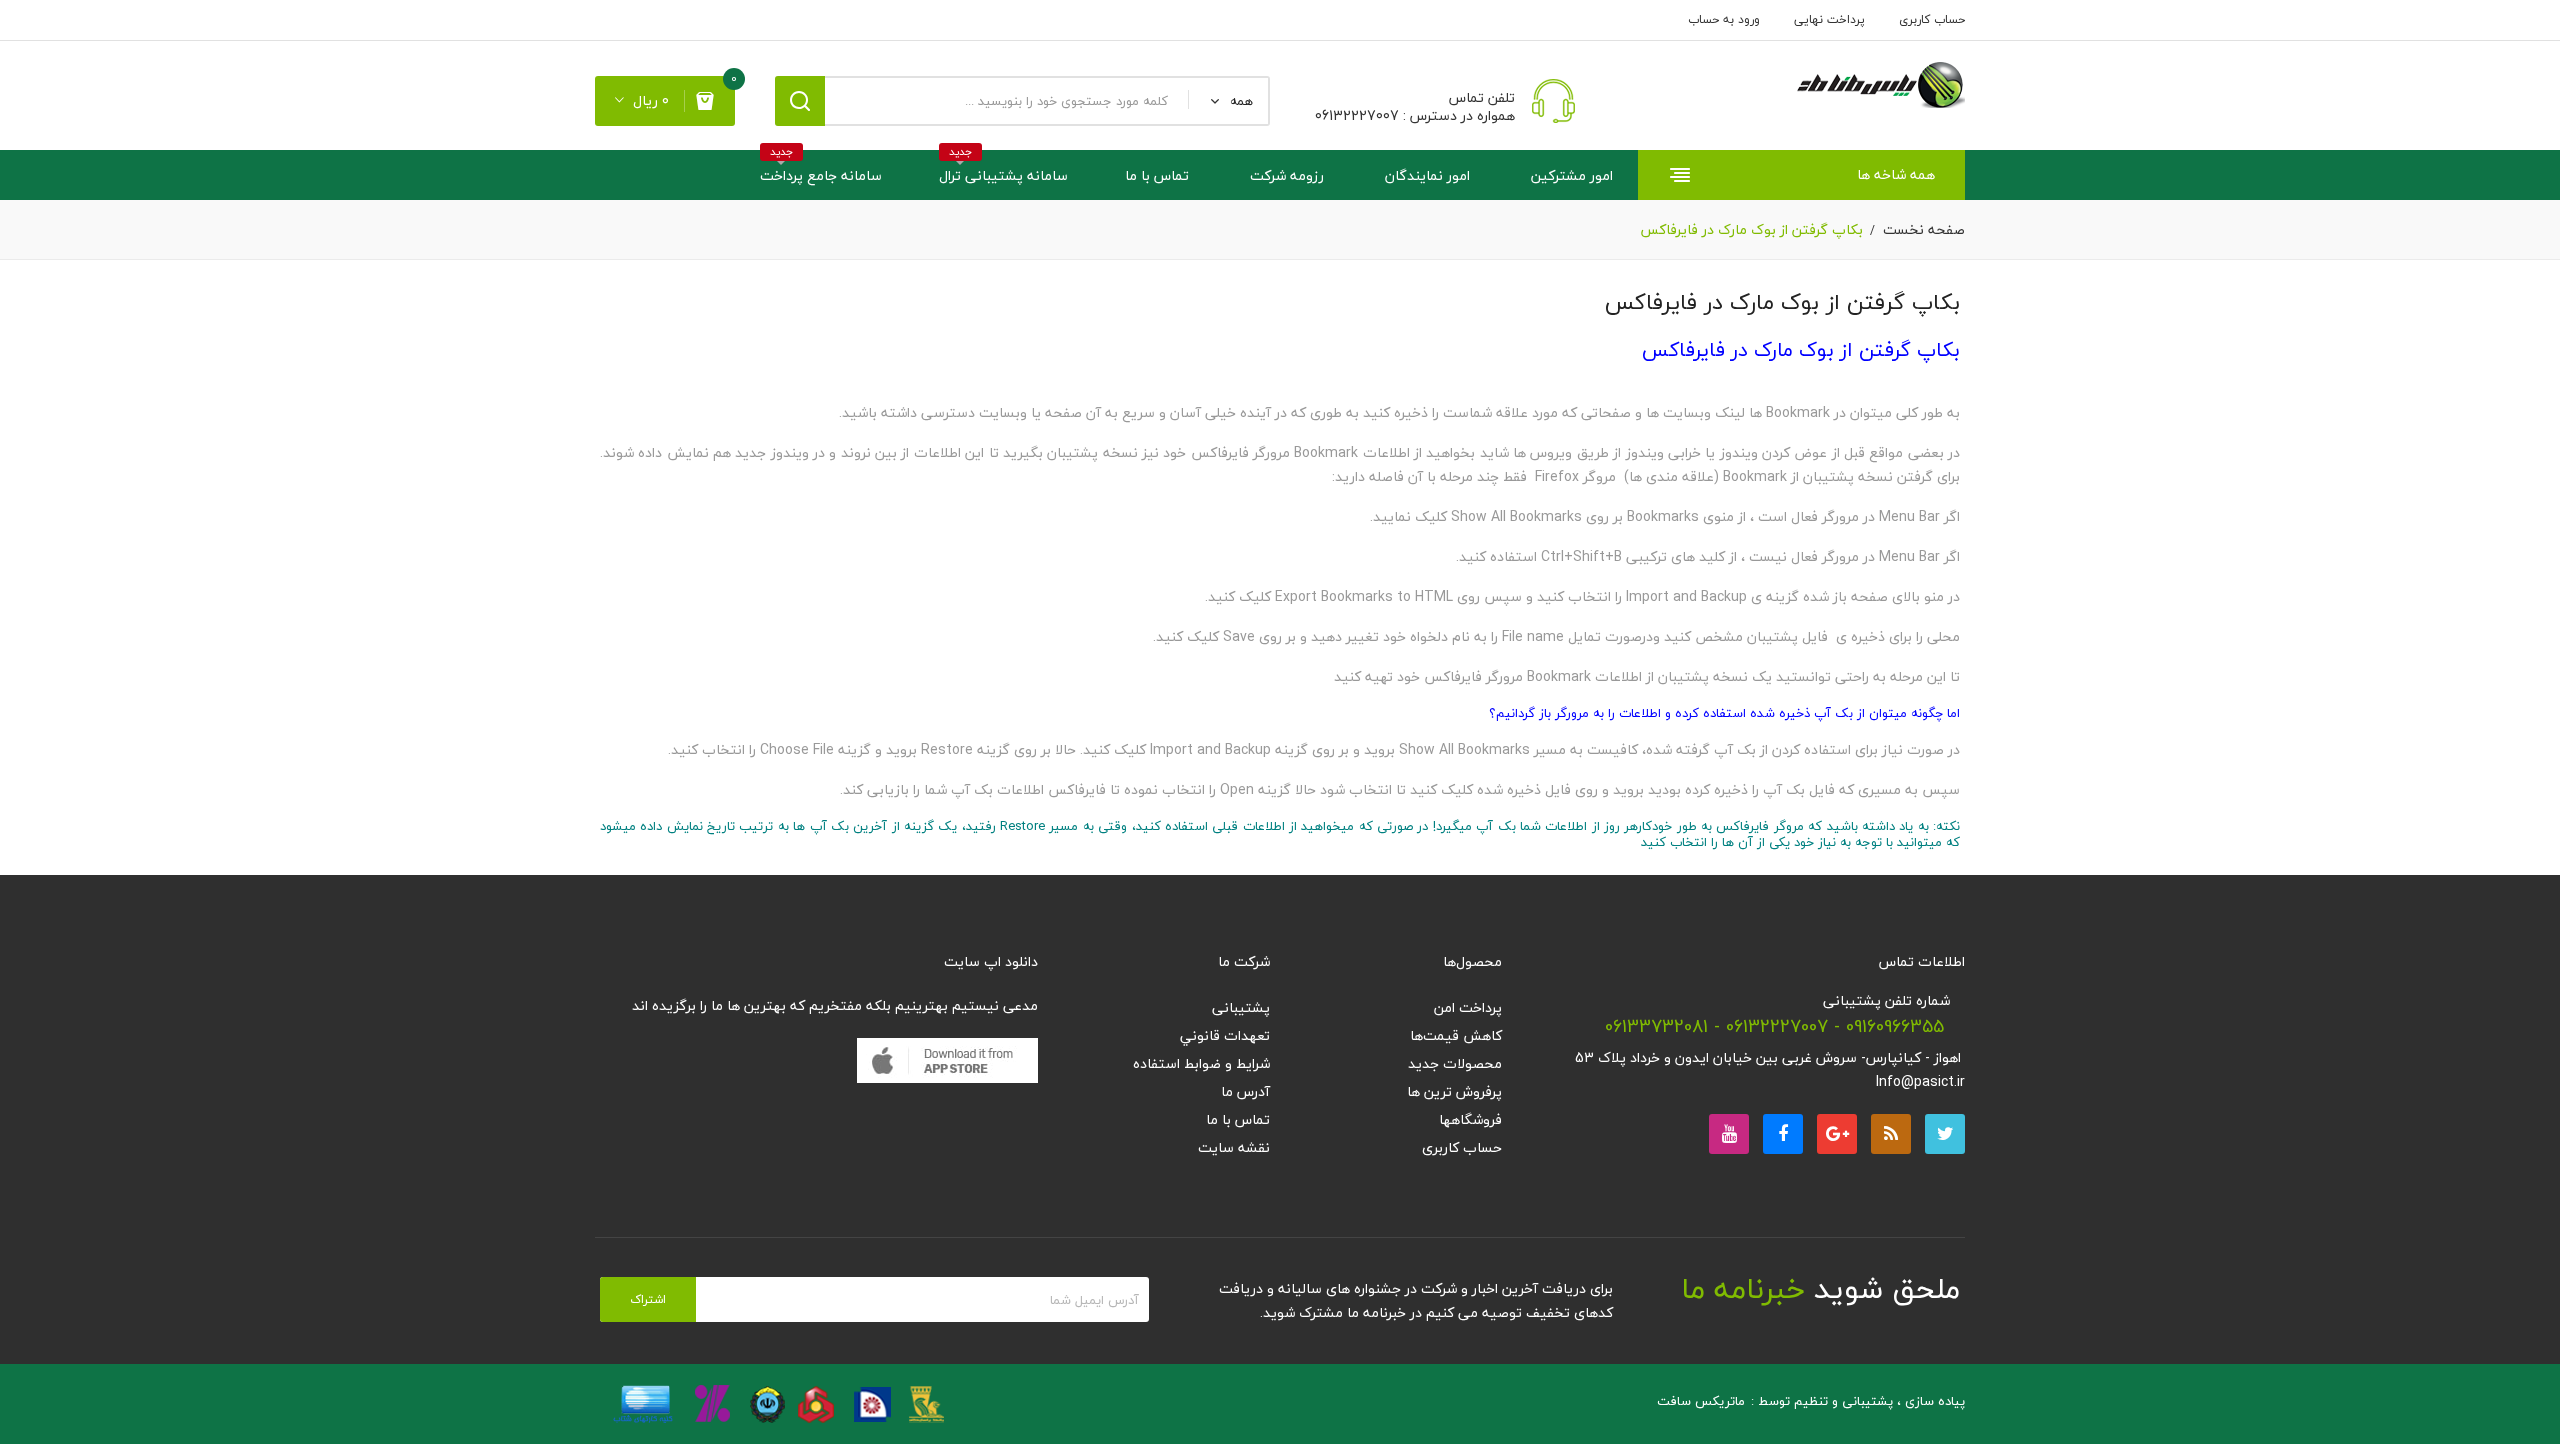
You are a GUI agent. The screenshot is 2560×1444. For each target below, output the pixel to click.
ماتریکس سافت (1701, 1401)
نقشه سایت (1234, 1147)
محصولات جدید (1455, 1063)
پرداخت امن (1468, 1007)
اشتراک (648, 1299)
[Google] (1891, 1134)
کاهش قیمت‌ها (1456, 1035)
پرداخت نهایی (1829, 19)
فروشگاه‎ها (1470, 1119)
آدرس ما (1245, 1091)
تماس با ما (1238, 1119)
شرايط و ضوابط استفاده (1201, 1063)
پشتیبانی (1241, 1007)
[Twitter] (1945, 1134)
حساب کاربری (1932, 19)
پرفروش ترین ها (1454, 1091)
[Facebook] (1783, 1134)
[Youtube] (1729, 1134)
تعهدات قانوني (1225, 1035)
